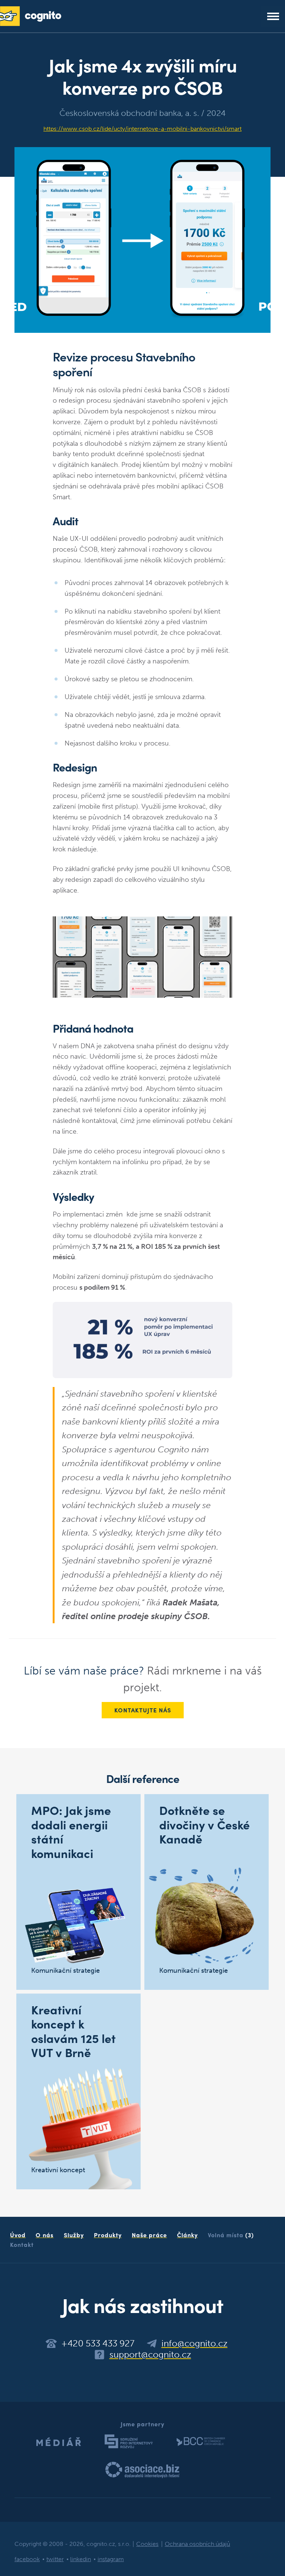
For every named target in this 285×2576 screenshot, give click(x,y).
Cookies (147, 2544)
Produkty (108, 2235)
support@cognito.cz (150, 2355)
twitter (55, 2559)
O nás (45, 2235)
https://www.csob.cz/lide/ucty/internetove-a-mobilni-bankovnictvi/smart (142, 129)
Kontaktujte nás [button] (143, 1710)
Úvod (18, 2235)
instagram (111, 2559)
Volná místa (231, 2235)
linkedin (81, 2559)
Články (187, 2235)
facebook (27, 2559)
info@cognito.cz (194, 2343)
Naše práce (149, 2235)
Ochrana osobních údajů (197, 2544)
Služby (74, 2235)
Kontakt (22, 2244)
